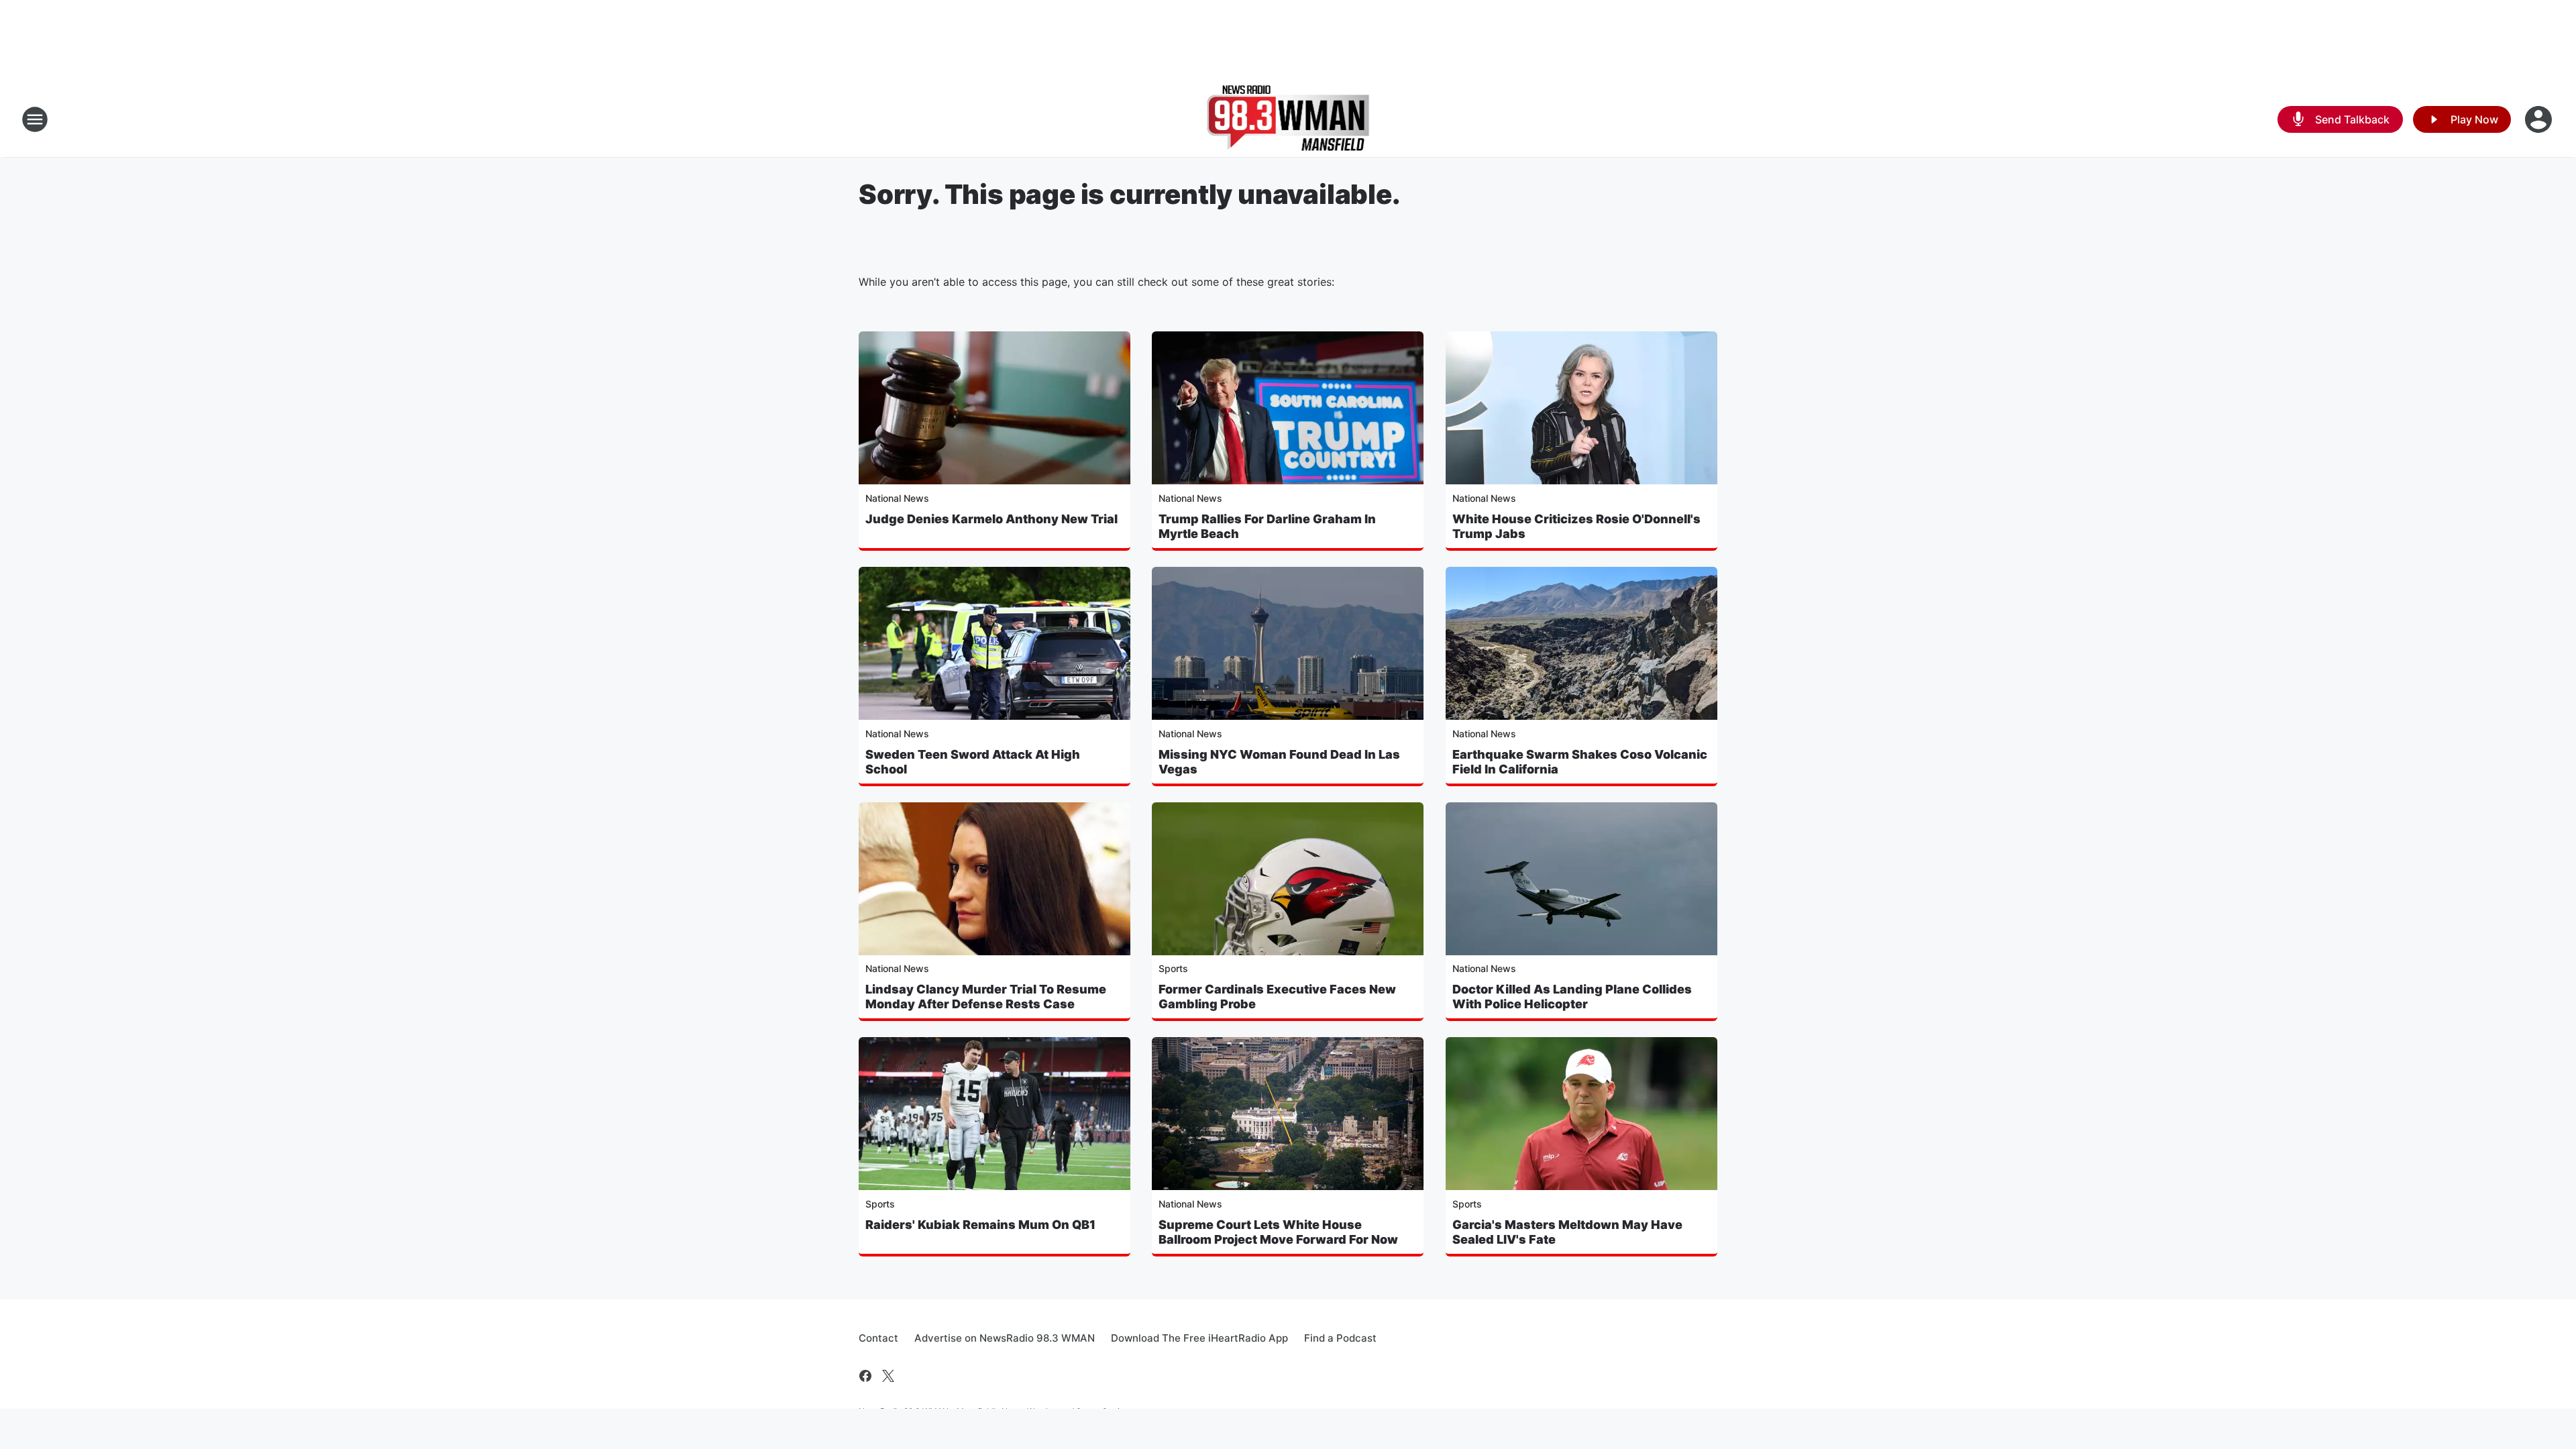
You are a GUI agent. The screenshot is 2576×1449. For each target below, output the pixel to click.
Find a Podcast (1340, 1338)
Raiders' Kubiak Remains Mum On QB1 (980, 1225)
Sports (1173, 968)
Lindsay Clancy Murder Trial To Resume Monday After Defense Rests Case (986, 997)
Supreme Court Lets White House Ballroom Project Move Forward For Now (1278, 1232)
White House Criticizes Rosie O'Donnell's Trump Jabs (1576, 526)
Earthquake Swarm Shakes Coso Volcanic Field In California (1580, 762)
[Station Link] (1288, 119)
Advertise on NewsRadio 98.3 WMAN (1005, 1338)
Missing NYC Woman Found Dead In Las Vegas (1279, 762)
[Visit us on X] (888, 1376)
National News (897, 498)
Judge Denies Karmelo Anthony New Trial (991, 519)
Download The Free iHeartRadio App (1199, 1338)
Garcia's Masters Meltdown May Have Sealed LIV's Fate (1567, 1232)
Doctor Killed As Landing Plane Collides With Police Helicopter (1572, 997)
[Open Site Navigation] (35, 119)
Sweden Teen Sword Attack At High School (973, 762)
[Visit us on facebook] (865, 1376)
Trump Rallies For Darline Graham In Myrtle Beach (1267, 526)
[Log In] (2540, 119)
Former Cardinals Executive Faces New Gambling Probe (1277, 997)
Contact (878, 1338)
